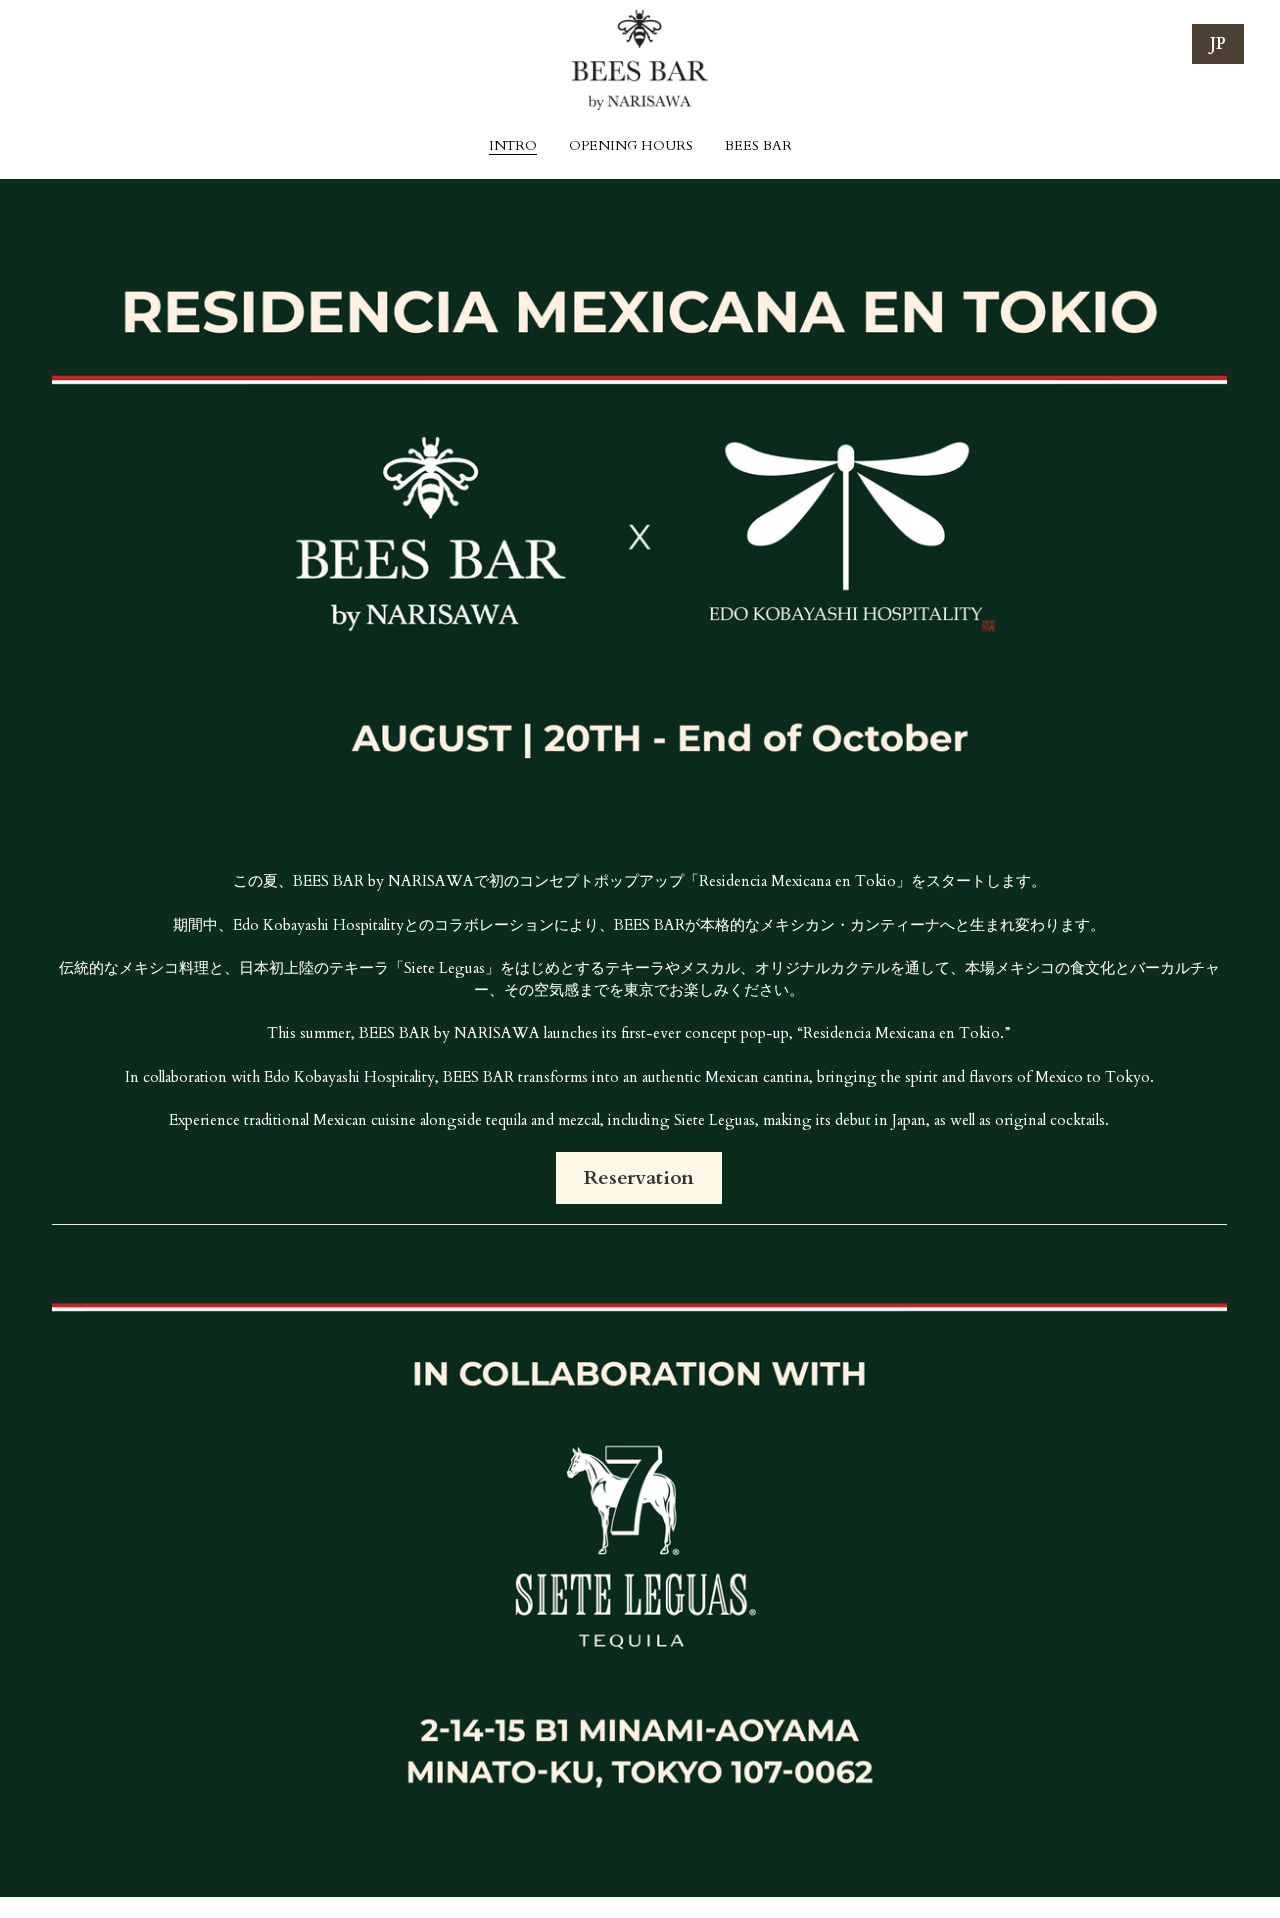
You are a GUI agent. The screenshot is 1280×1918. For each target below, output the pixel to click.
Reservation (639, 1188)
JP (1218, 44)
